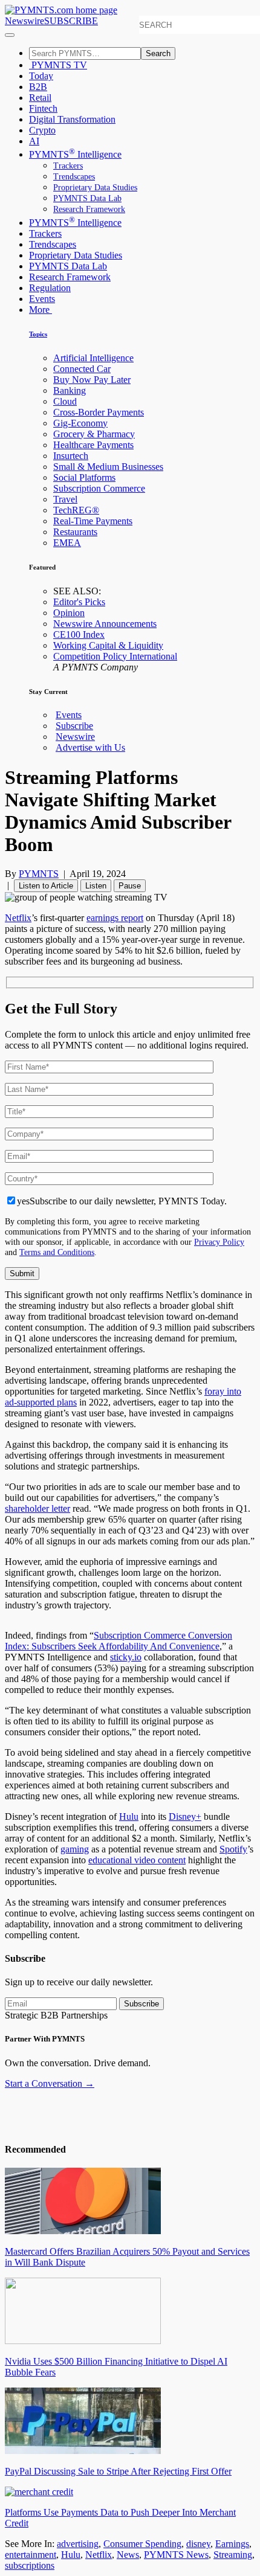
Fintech (43, 108)
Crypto (42, 130)
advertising (78, 2544)
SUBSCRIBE (71, 21)
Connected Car (82, 369)
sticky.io (126, 1657)
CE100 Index (79, 634)
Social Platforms (84, 477)
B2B (38, 87)
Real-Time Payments (93, 521)
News (128, 2555)
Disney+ (185, 1816)
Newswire (24, 21)
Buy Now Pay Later (92, 380)
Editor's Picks (79, 602)
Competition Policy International (115, 656)
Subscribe (74, 726)
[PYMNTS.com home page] (61, 10)
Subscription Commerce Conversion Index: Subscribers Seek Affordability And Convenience (119, 1641)
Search (158, 53)
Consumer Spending (142, 2544)
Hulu (129, 1816)
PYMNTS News (176, 2555)
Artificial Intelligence (93, 358)
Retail (40, 98)
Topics (38, 334)
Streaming (233, 2555)
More (41, 310)
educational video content (137, 1860)
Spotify (233, 1849)
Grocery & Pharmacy (94, 434)
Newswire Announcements (105, 624)
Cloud (65, 401)
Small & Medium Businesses (108, 467)
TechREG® (76, 510)
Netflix (18, 918)
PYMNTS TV (58, 65)
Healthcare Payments (93, 445)
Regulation (50, 288)
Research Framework (89, 209)
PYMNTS (39, 874)
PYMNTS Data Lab (87, 198)
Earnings (232, 2544)
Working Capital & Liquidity (108, 645)
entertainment (31, 2555)
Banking (70, 390)
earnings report (115, 918)
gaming (75, 1849)
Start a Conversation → (50, 2083)
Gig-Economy (80, 423)
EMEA (67, 543)
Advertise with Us (90, 747)
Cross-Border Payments (99, 412)
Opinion (69, 613)
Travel (65, 499)
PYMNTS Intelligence (75, 154)
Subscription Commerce (99, 488)
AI (34, 141)
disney (198, 2544)
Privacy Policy (219, 1242)
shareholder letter (37, 1508)
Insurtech (71, 456)
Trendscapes (74, 177)
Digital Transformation (72, 119)
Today (41, 76)
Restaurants (75, 532)
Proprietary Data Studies (95, 188)
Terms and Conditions (57, 1252)
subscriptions (30, 2565)
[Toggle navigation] (10, 35)
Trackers (68, 166)
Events (42, 299)
